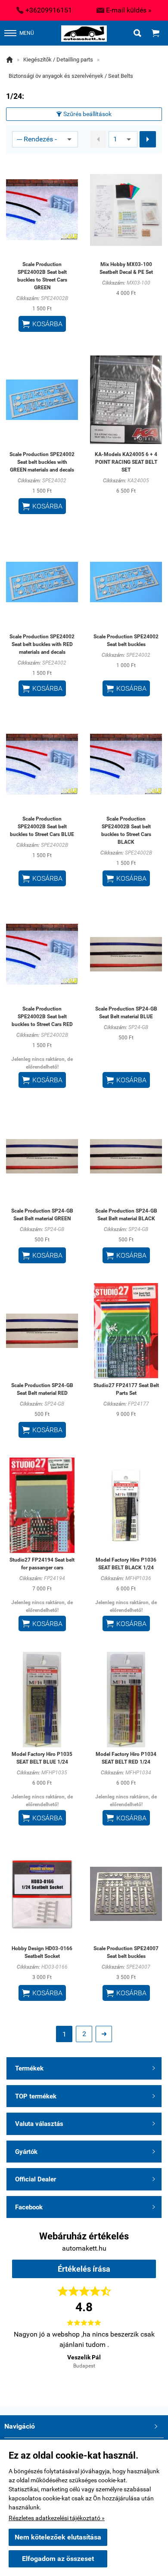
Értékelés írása (84, 2269)
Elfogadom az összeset (58, 2559)
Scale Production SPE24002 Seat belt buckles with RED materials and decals (42, 644)
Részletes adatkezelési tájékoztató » (57, 2518)
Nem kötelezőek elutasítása (58, 2537)
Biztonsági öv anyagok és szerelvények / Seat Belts (71, 76)
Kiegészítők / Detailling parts (58, 60)
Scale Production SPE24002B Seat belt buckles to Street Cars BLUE (42, 827)
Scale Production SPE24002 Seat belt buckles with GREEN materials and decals (42, 462)
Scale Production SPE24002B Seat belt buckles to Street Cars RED (42, 1017)
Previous (27, 2359)
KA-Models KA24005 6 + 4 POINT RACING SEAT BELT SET (126, 462)
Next (141, 2359)
